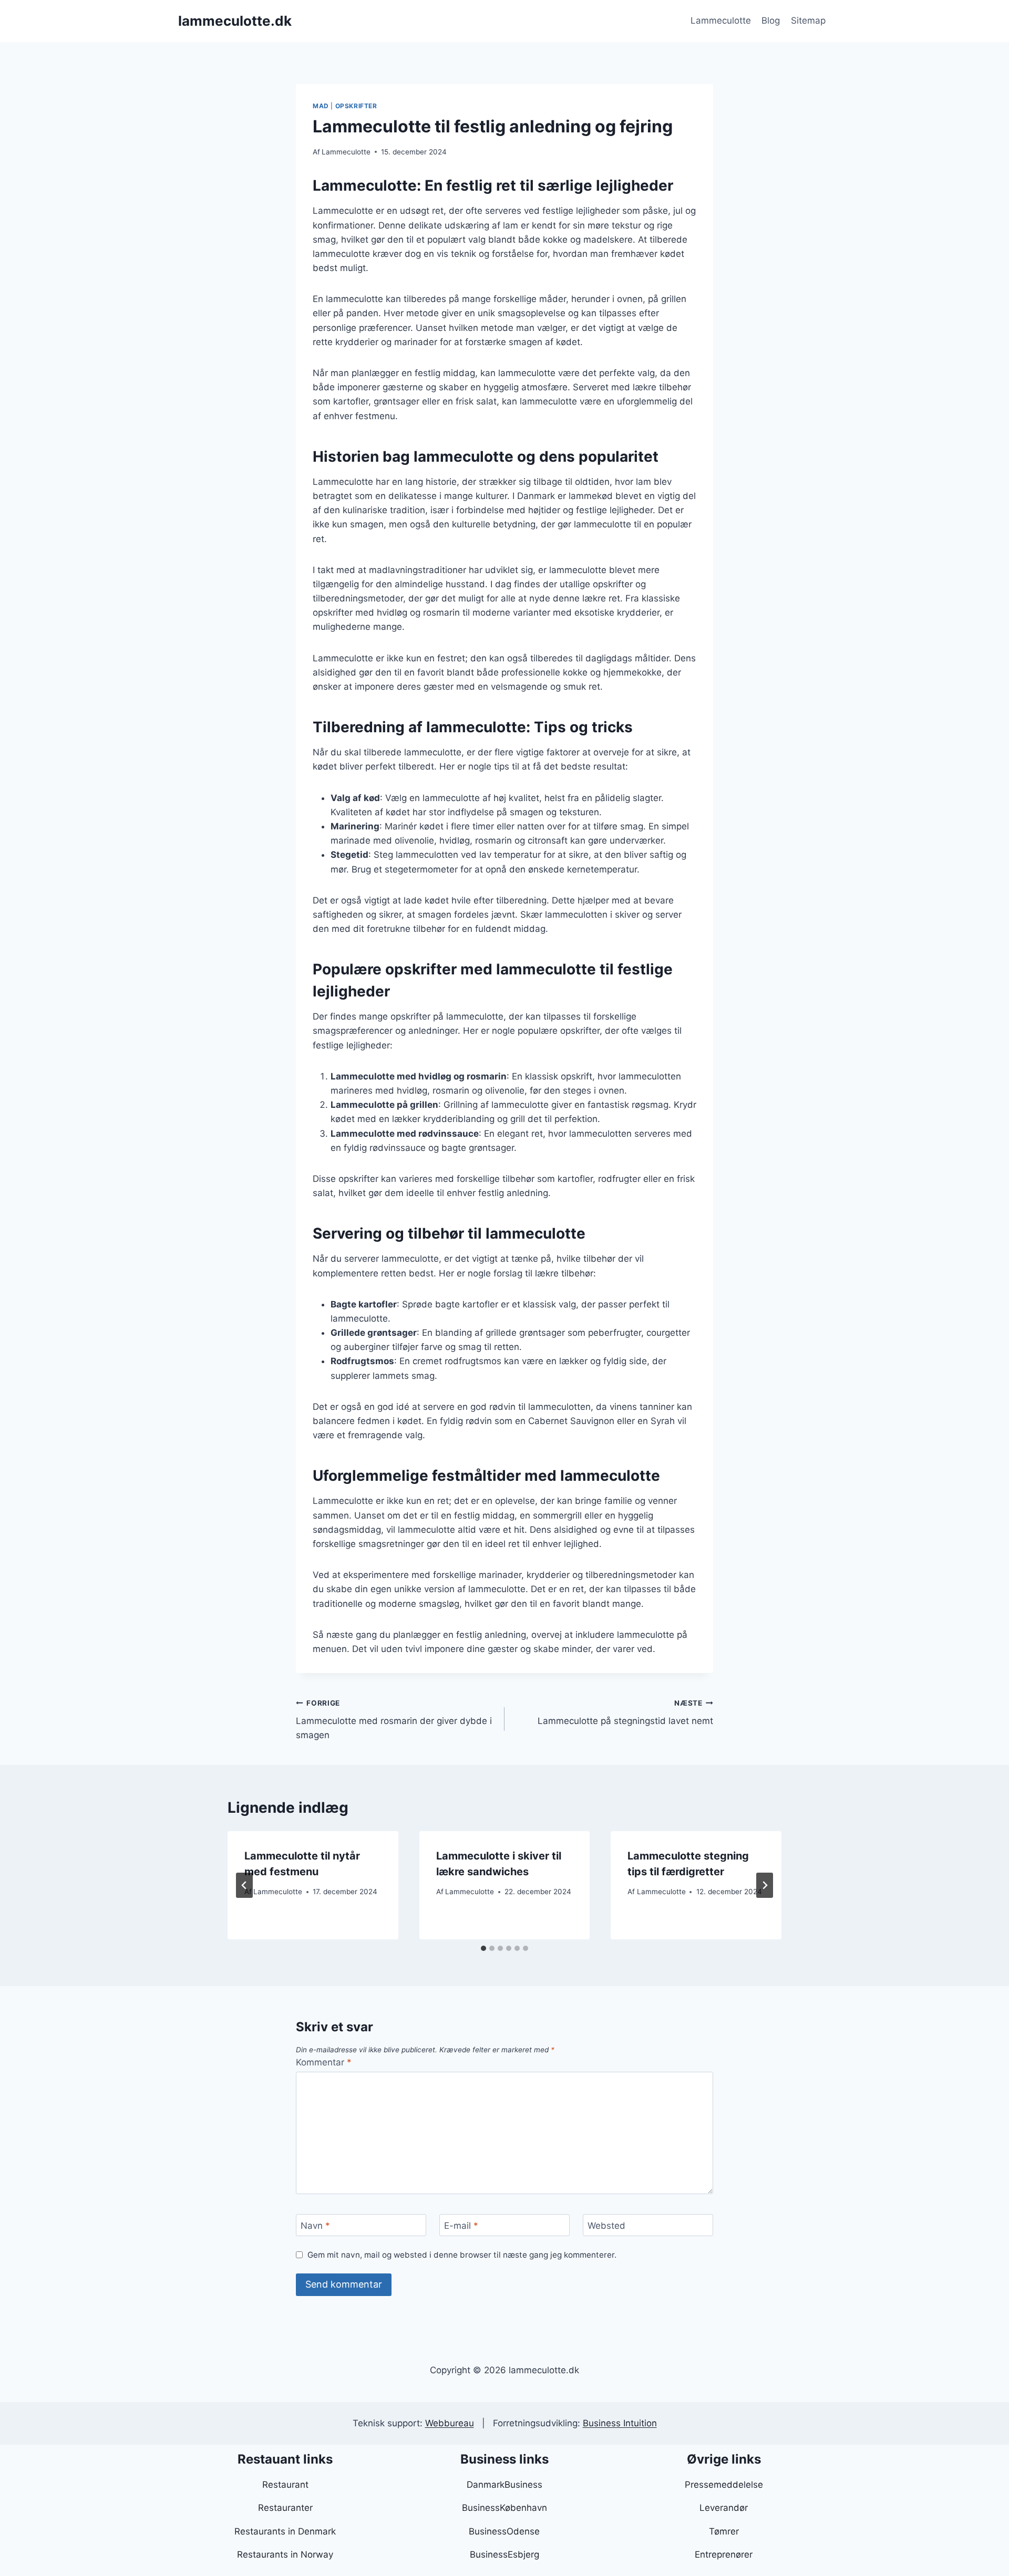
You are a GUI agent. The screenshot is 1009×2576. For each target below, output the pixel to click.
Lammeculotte (721, 20)
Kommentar (324, 2062)
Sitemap (808, 20)
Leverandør (724, 2508)
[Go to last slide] (244, 1885)
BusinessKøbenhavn (504, 2508)
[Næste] (765, 1885)
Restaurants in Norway (285, 2554)
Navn (315, 2226)
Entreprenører (724, 2554)
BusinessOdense (504, 2531)
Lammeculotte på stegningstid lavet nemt (625, 1713)
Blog (771, 20)
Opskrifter (356, 106)
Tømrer (724, 2531)
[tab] (483, 1948)
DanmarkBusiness (504, 2485)
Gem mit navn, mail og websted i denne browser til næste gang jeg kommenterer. (462, 2255)
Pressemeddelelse (724, 2485)
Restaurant (285, 2485)
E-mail (461, 2226)
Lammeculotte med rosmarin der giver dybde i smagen (394, 1720)
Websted (606, 2226)
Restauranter (285, 2508)
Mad (321, 106)
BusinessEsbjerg (504, 2554)
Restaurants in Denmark (285, 2531)
